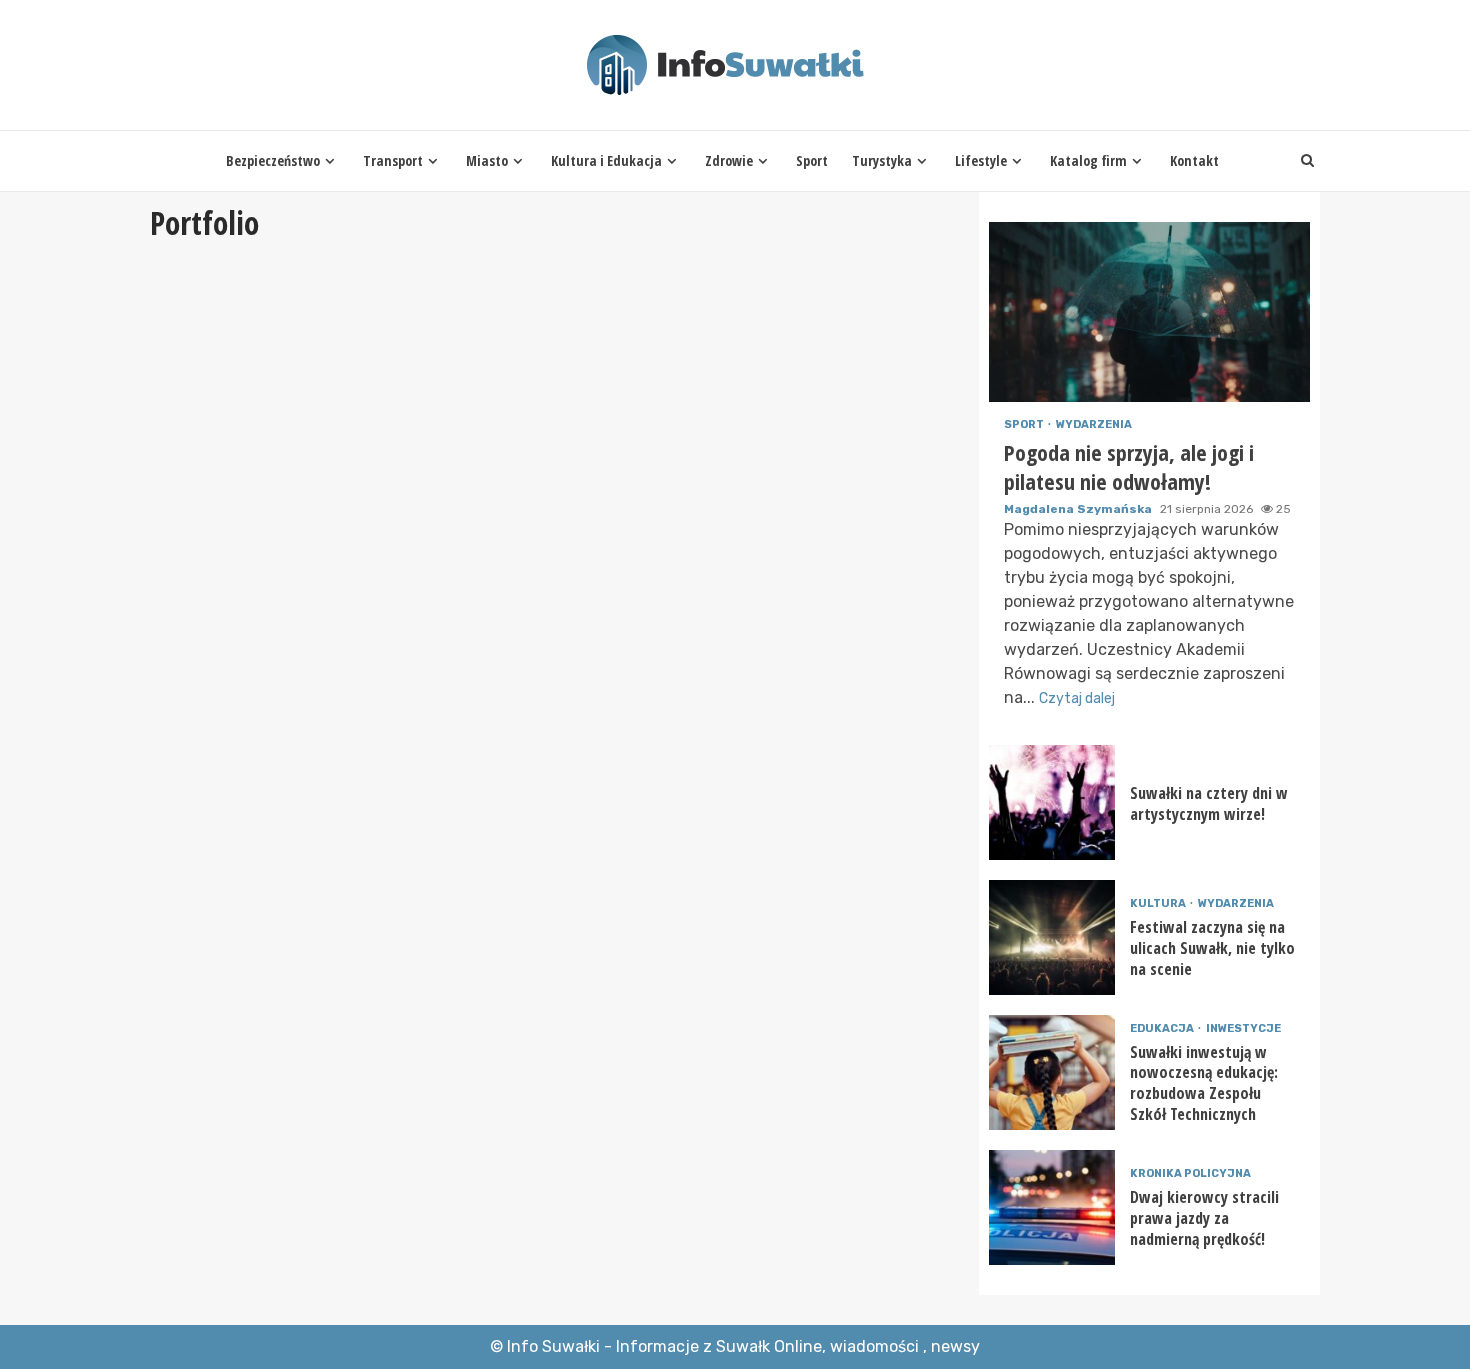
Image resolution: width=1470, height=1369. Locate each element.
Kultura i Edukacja (606, 160)
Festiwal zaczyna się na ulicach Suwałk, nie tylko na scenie (1052, 937)
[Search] (1307, 161)
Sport (812, 160)
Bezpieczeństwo (273, 160)
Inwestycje (1243, 1028)
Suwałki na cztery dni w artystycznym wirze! (1052, 802)
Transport (393, 160)
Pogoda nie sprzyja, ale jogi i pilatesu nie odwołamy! (1149, 312)
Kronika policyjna (1190, 1173)
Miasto (487, 160)
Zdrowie (729, 160)
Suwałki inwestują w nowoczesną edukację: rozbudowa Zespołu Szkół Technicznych (1052, 1072)
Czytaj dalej (1077, 698)
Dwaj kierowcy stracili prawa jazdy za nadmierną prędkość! (1052, 1207)
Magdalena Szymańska (1079, 509)
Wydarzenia (1094, 424)
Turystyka (882, 160)
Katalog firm (1088, 160)
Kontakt (1194, 160)
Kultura (1159, 903)
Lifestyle (981, 160)
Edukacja (1163, 1028)
